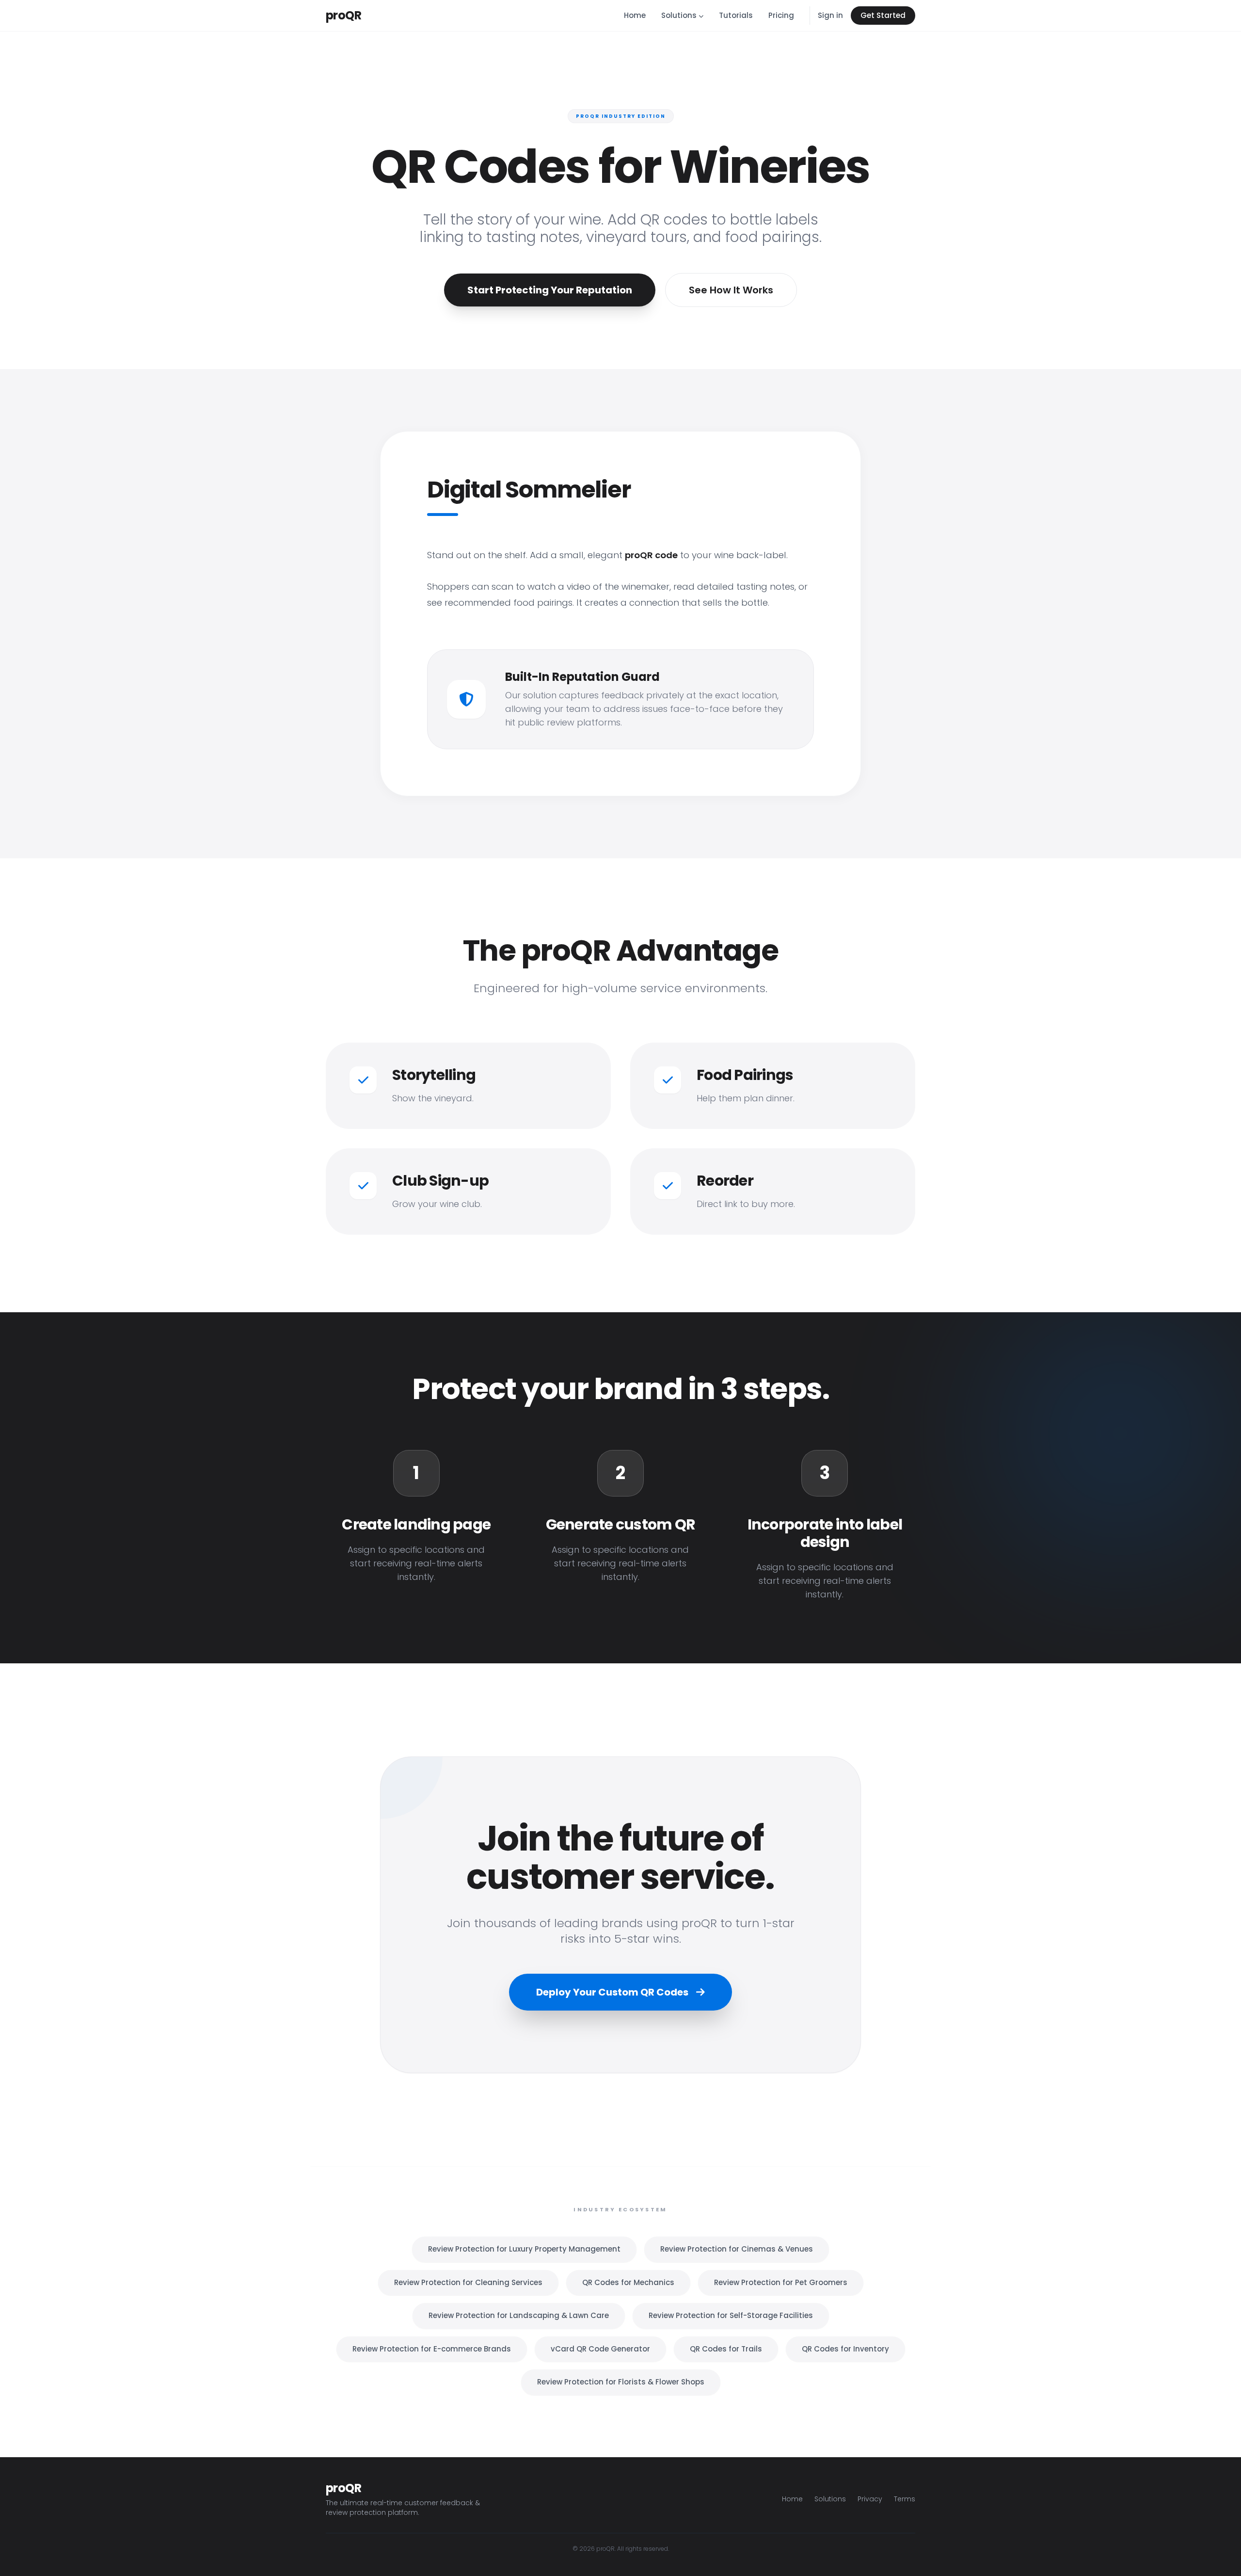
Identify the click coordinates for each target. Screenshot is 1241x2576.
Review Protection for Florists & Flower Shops (621, 2382)
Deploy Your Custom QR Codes (613, 1992)
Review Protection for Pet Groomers (781, 2282)
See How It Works (731, 290)
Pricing (781, 15)
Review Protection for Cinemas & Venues (737, 2249)
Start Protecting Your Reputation (550, 290)
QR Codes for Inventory (845, 2349)
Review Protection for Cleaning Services (468, 2282)
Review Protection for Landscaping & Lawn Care (519, 2315)
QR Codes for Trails (726, 2349)
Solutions (679, 15)
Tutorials (736, 15)
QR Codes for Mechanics (628, 2282)
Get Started (883, 15)
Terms (905, 2499)
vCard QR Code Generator (600, 2349)
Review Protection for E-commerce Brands (432, 2349)
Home (635, 15)
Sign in (830, 15)
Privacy (870, 2499)
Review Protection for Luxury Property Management (524, 2249)
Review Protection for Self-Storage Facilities (731, 2315)
